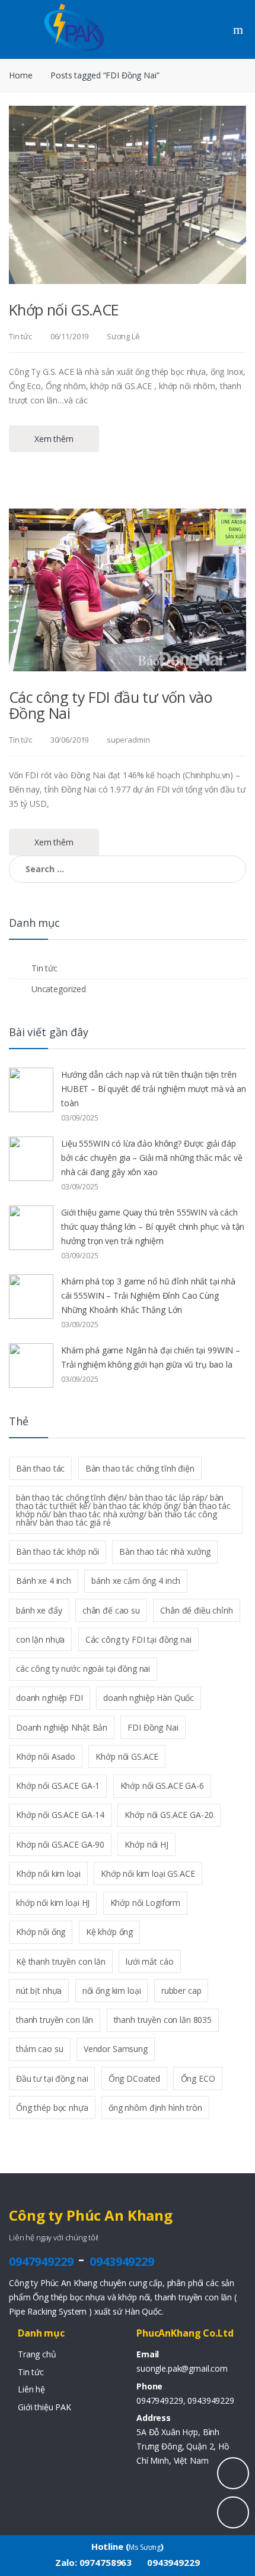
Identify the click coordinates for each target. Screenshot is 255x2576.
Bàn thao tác (40, 1468)
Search (240, 30)
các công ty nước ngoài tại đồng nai (83, 1669)
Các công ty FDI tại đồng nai (138, 1639)
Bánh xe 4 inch (44, 1581)
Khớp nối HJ (146, 1844)
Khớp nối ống (41, 1932)
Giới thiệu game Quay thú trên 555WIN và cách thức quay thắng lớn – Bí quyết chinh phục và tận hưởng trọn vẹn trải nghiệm (153, 1227)
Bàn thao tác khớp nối (58, 1551)
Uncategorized (59, 989)
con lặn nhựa (40, 1639)
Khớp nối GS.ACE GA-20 (169, 1815)
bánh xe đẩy (39, 1610)
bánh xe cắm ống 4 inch (136, 1581)
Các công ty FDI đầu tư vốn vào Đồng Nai (110, 705)
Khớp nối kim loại (48, 1873)
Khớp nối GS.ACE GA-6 (162, 1786)
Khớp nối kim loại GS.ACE (148, 1873)
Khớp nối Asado (46, 1756)
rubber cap (181, 1991)
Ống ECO (198, 2078)
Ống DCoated (134, 2078)
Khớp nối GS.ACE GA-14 (60, 1815)
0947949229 (41, 2261)
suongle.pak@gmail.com (182, 2368)
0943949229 (122, 2261)
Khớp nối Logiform (146, 1903)
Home (20, 75)
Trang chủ (37, 2354)
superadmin (128, 740)
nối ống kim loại (112, 1991)
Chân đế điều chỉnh (196, 1610)
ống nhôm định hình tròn (155, 2108)
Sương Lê (123, 336)
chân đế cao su (111, 1610)
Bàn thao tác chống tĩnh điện (140, 1468)
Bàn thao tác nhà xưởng (165, 1551)
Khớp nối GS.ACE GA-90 (60, 1844)
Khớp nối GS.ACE (64, 310)
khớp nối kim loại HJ (53, 1903)
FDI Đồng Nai (153, 1727)
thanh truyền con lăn (55, 2020)
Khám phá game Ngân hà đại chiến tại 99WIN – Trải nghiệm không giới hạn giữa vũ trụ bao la (151, 1357)
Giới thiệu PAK (44, 2407)
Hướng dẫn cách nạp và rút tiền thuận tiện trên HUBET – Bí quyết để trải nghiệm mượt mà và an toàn (154, 1089)
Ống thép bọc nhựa (52, 2108)
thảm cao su (39, 2049)
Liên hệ (31, 2389)
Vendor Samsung (116, 2049)
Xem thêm (54, 439)
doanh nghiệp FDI (50, 1698)
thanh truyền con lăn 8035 (163, 2020)
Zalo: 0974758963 (93, 2562)
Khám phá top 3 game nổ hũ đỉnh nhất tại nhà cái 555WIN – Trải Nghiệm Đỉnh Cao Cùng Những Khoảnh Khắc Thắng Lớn (148, 1295)
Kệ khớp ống (109, 1932)
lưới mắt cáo (149, 1961)
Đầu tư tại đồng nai (52, 2078)
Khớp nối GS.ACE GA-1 (58, 1786)
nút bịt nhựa (39, 1991)
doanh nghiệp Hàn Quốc (149, 1698)
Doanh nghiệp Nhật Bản (62, 1727)
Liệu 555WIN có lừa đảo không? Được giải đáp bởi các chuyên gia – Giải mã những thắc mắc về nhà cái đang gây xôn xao (152, 1158)
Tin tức (20, 336)
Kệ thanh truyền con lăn (61, 1961)
